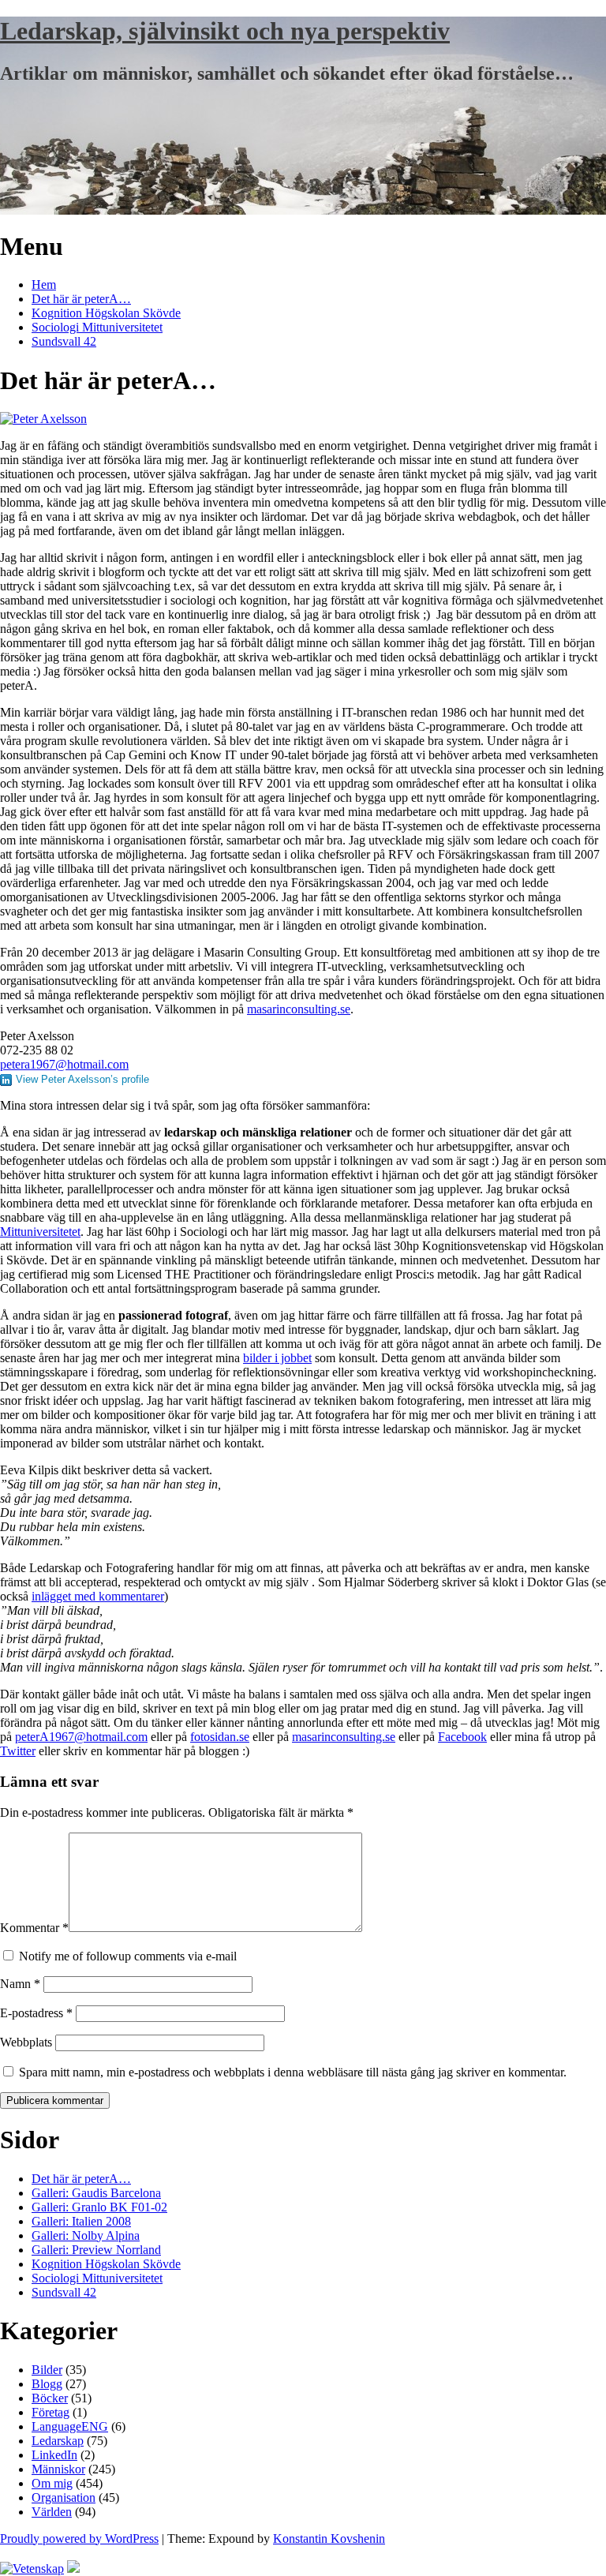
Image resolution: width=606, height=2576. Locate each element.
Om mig (52, 2483)
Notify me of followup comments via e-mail (128, 1956)
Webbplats (26, 2042)
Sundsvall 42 (64, 341)
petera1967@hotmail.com (64, 1064)
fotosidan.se (220, 1737)
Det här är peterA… (81, 299)
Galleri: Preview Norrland (96, 2250)
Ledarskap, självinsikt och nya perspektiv (225, 31)
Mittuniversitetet (40, 1232)
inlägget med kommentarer (98, 1596)
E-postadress (36, 2013)
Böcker (50, 2398)
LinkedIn (54, 2455)
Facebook (462, 1737)
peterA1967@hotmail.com (81, 1737)
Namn (20, 1984)
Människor (58, 2469)
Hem (44, 285)
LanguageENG (70, 2426)
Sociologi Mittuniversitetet (97, 327)
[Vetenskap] (32, 2569)
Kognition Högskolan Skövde (106, 313)
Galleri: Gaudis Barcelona (96, 2193)
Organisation (64, 2497)
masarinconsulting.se (299, 1009)
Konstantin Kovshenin (329, 2539)
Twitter (18, 1751)
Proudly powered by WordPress (79, 2539)
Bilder (47, 2370)
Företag (50, 2412)
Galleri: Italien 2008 (81, 2221)
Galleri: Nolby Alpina (86, 2235)
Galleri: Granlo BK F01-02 (99, 2207)
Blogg (47, 2384)
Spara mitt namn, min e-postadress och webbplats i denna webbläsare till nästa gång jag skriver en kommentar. (293, 2072)
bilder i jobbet (277, 1358)
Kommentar (34, 1928)
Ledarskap (58, 2441)
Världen (52, 2512)
